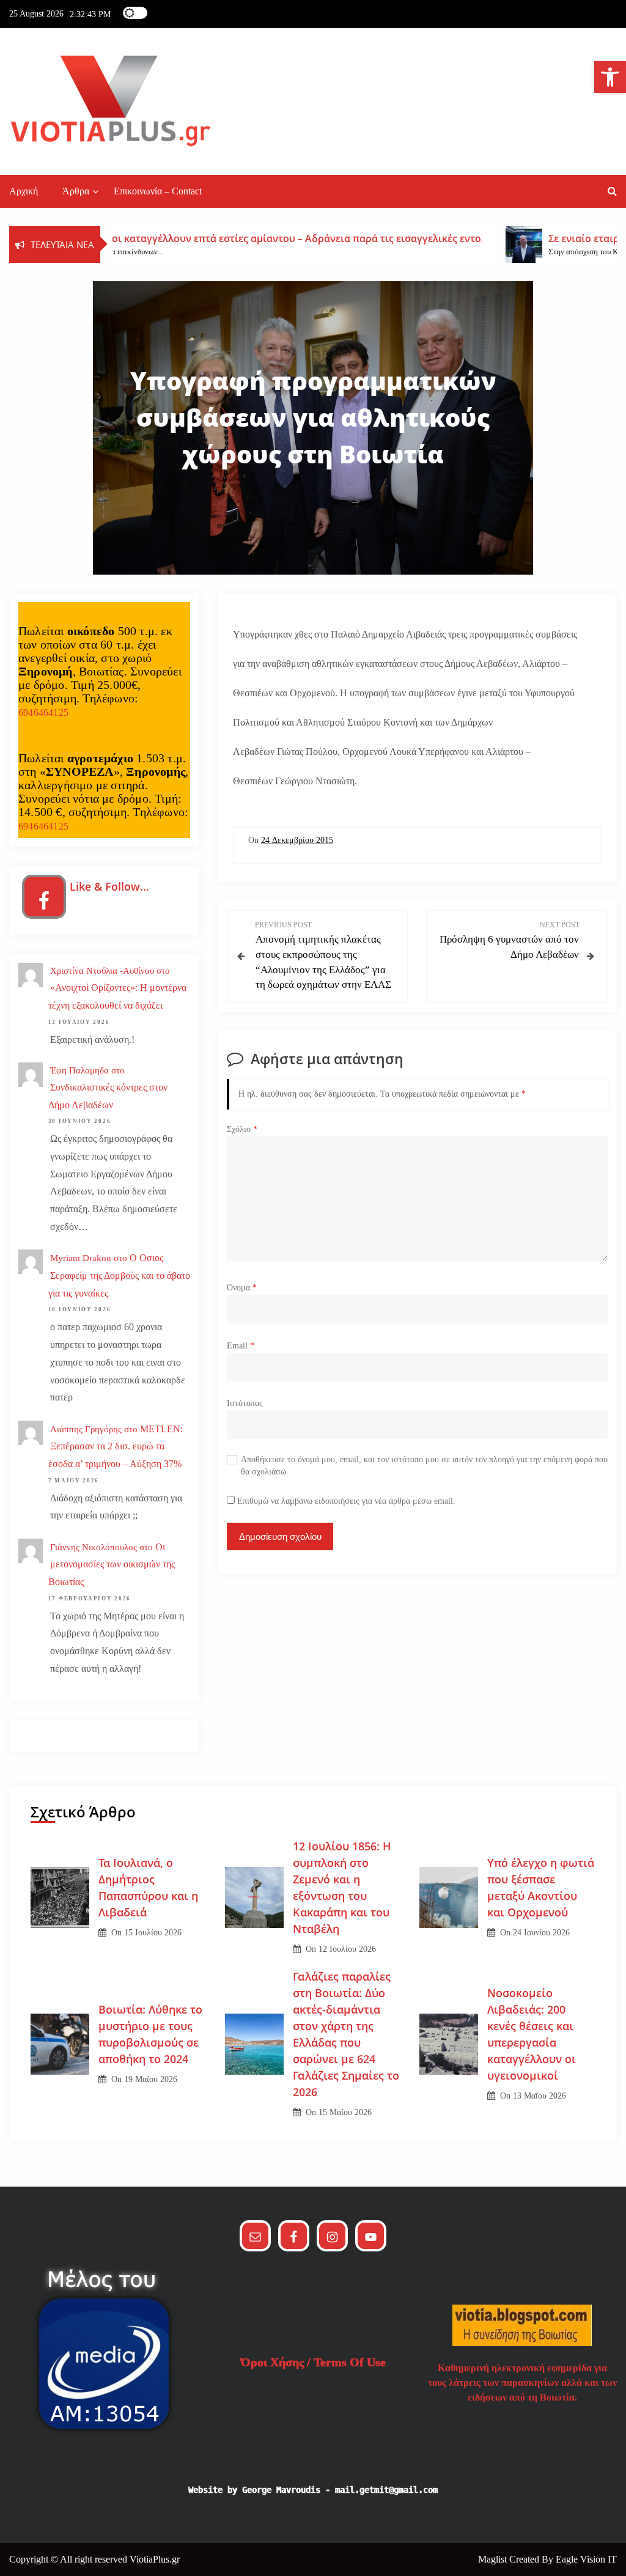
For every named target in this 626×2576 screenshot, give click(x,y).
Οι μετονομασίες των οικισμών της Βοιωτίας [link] (112, 1565)
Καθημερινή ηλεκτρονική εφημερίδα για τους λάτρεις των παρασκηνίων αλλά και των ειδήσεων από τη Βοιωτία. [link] (522, 2383)
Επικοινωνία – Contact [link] (158, 191)
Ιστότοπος (245, 1403)
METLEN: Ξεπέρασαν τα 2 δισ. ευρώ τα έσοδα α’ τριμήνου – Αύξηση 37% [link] (116, 1447)
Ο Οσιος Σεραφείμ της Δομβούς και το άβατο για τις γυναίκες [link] (119, 1275)
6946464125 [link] (43, 712)
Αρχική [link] (24, 191)
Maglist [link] (494, 2559)
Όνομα (242, 1288)
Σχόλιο (242, 1129)
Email (241, 1346)
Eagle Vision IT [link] (586, 2559)
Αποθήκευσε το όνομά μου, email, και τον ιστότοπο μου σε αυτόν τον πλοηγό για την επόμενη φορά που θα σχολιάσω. (424, 1466)
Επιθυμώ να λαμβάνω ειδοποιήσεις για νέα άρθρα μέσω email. (346, 1501)
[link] (610, 77)
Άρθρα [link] (76, 191)
